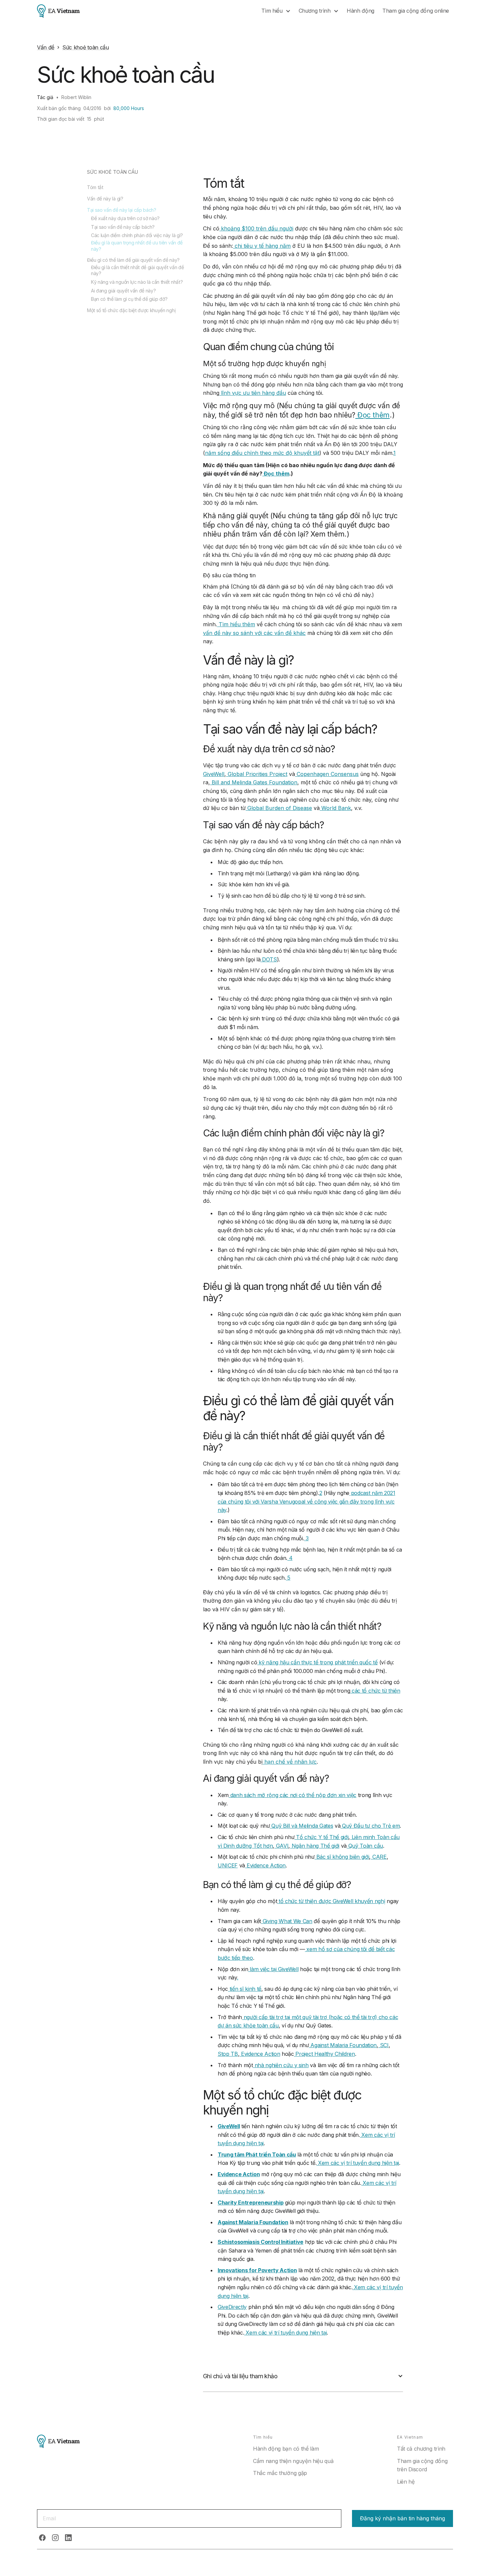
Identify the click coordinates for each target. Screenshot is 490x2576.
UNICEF (228, 1865)
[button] (276, 11)
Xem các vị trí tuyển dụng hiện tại (358, 2163)
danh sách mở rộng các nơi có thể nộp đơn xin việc (292, 1795)
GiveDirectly (232, 2307)
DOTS (268, 959)
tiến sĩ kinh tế (245, 1989)
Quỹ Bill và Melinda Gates (302, 1826)
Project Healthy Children (324, 2054)
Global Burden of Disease (279, 808)
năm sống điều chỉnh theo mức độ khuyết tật (262, 453)
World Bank (335, 808)
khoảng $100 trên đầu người (256, 228)
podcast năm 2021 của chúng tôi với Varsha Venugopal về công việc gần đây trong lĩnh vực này (306, 1501)
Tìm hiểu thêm (236, 624)
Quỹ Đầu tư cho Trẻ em (370, 1826)
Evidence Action (265, 1865)
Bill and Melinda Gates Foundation (254, 782)
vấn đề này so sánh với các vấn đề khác (254, 633)
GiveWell (214, 774)
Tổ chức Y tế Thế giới (321, 1837)
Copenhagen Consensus (327, 774)
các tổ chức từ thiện (375, 1691)
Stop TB (228, 2054)
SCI (383, 2045)
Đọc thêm (372, 415)
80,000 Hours (129, 108)
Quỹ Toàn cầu (365, 1846)
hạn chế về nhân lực (290, 1762)
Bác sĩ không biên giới (342, 1857)
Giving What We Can (287, 1921)
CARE (378, 1857)
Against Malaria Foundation (343, 2045)
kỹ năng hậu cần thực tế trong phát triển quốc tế (317, 1662)
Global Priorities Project (257, 774)
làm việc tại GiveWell (273, 1969)
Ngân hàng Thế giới (315, 1846)
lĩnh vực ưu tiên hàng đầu (253, 393)
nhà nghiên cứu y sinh (281, 2065)
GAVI (281, 1846)
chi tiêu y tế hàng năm (262, 246)
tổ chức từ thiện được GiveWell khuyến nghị (331, 1901)
